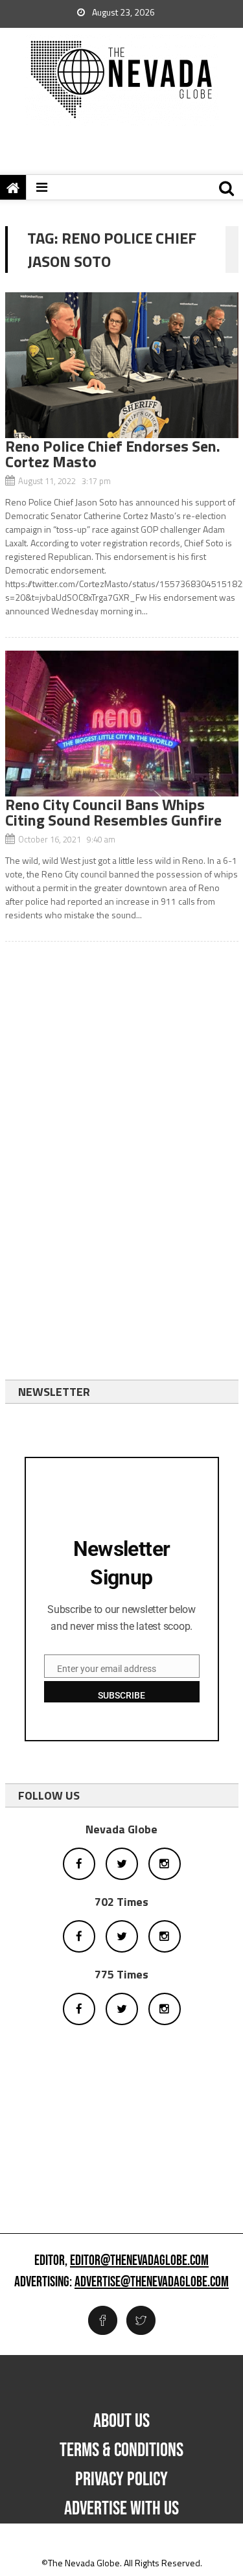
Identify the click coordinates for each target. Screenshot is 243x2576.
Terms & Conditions (121, 2450)
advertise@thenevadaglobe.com (152, 2282)
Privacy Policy (121, 2479)
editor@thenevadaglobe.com (139, 2261)
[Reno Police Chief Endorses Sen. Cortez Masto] (122, 365)
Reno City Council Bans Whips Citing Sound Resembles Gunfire (113, 812)
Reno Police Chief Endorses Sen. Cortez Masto (113, 454)
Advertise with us (121, 2509)
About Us (121, 2421)
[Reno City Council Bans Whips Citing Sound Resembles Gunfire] (122, 724)
